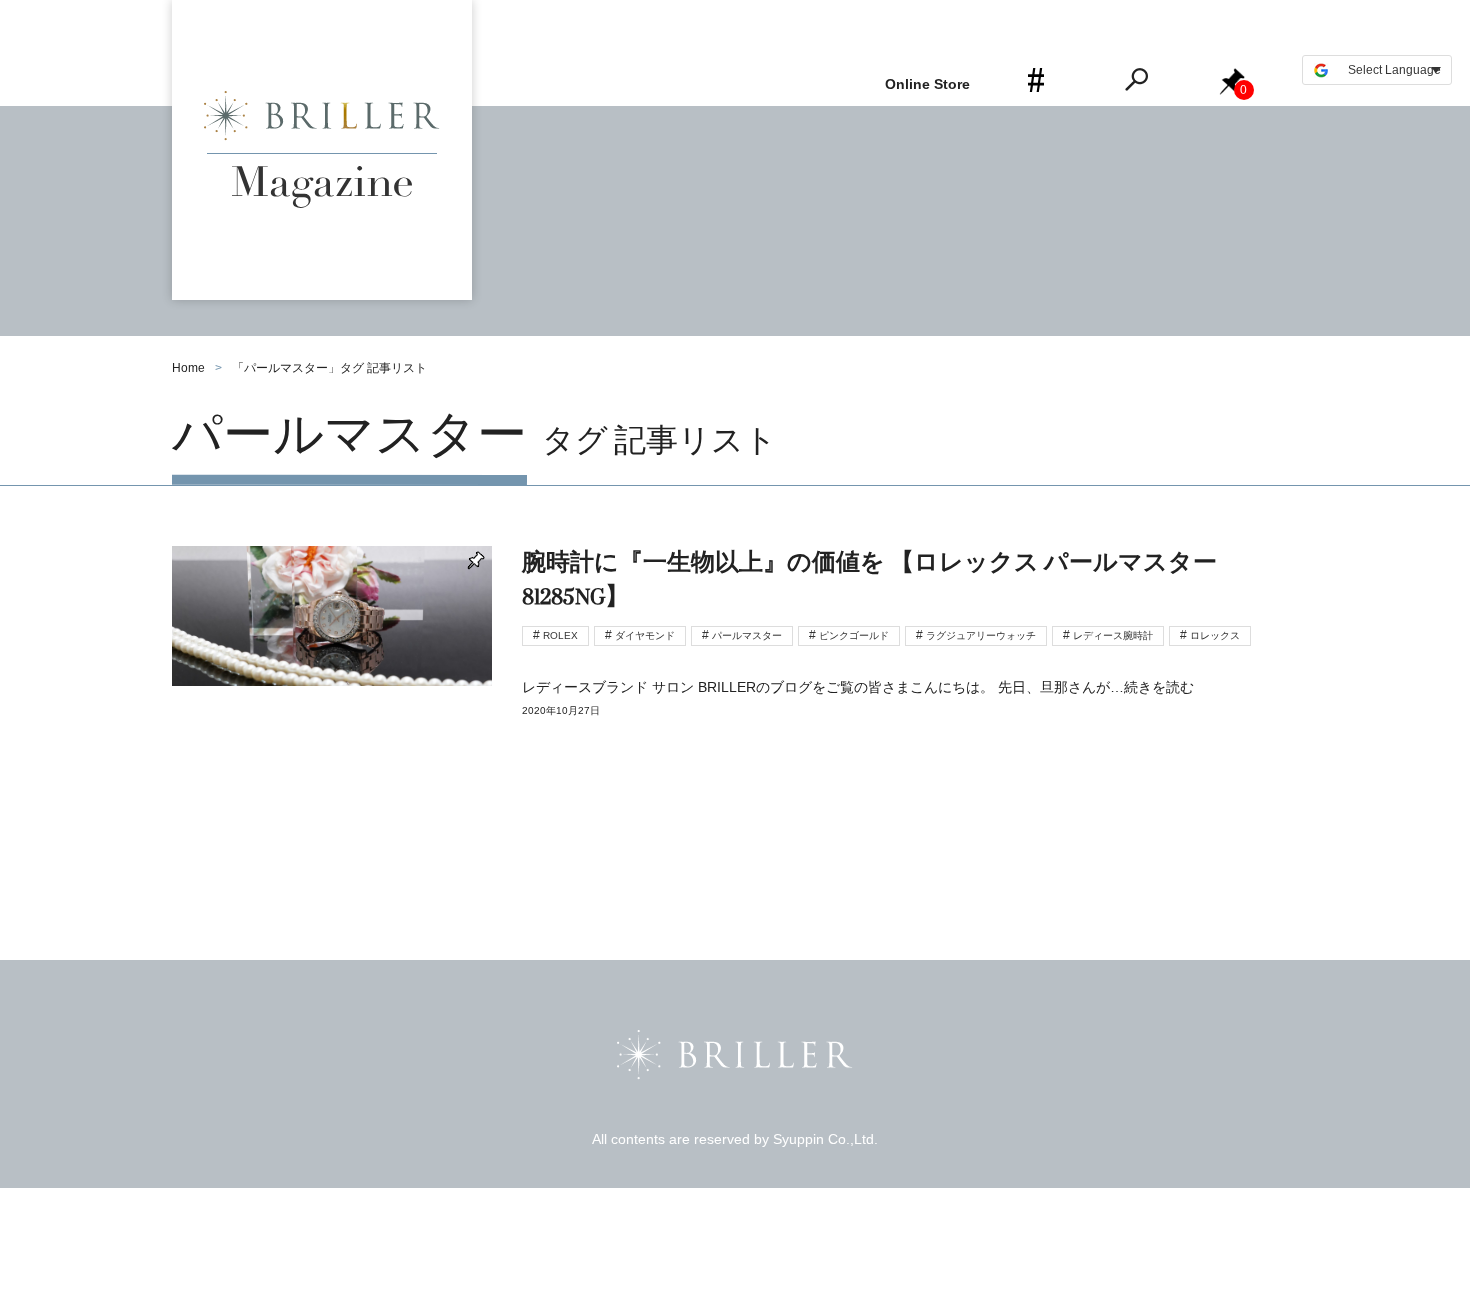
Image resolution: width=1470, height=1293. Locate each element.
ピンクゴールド (854, 635)
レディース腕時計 (1113, 635)
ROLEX (560, 635)
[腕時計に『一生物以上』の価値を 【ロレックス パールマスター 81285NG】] (735, 650)
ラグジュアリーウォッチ (981, 635)
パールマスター (747, 635)
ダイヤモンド (645, 635)
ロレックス (1215, 635)
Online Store (927, 84)
